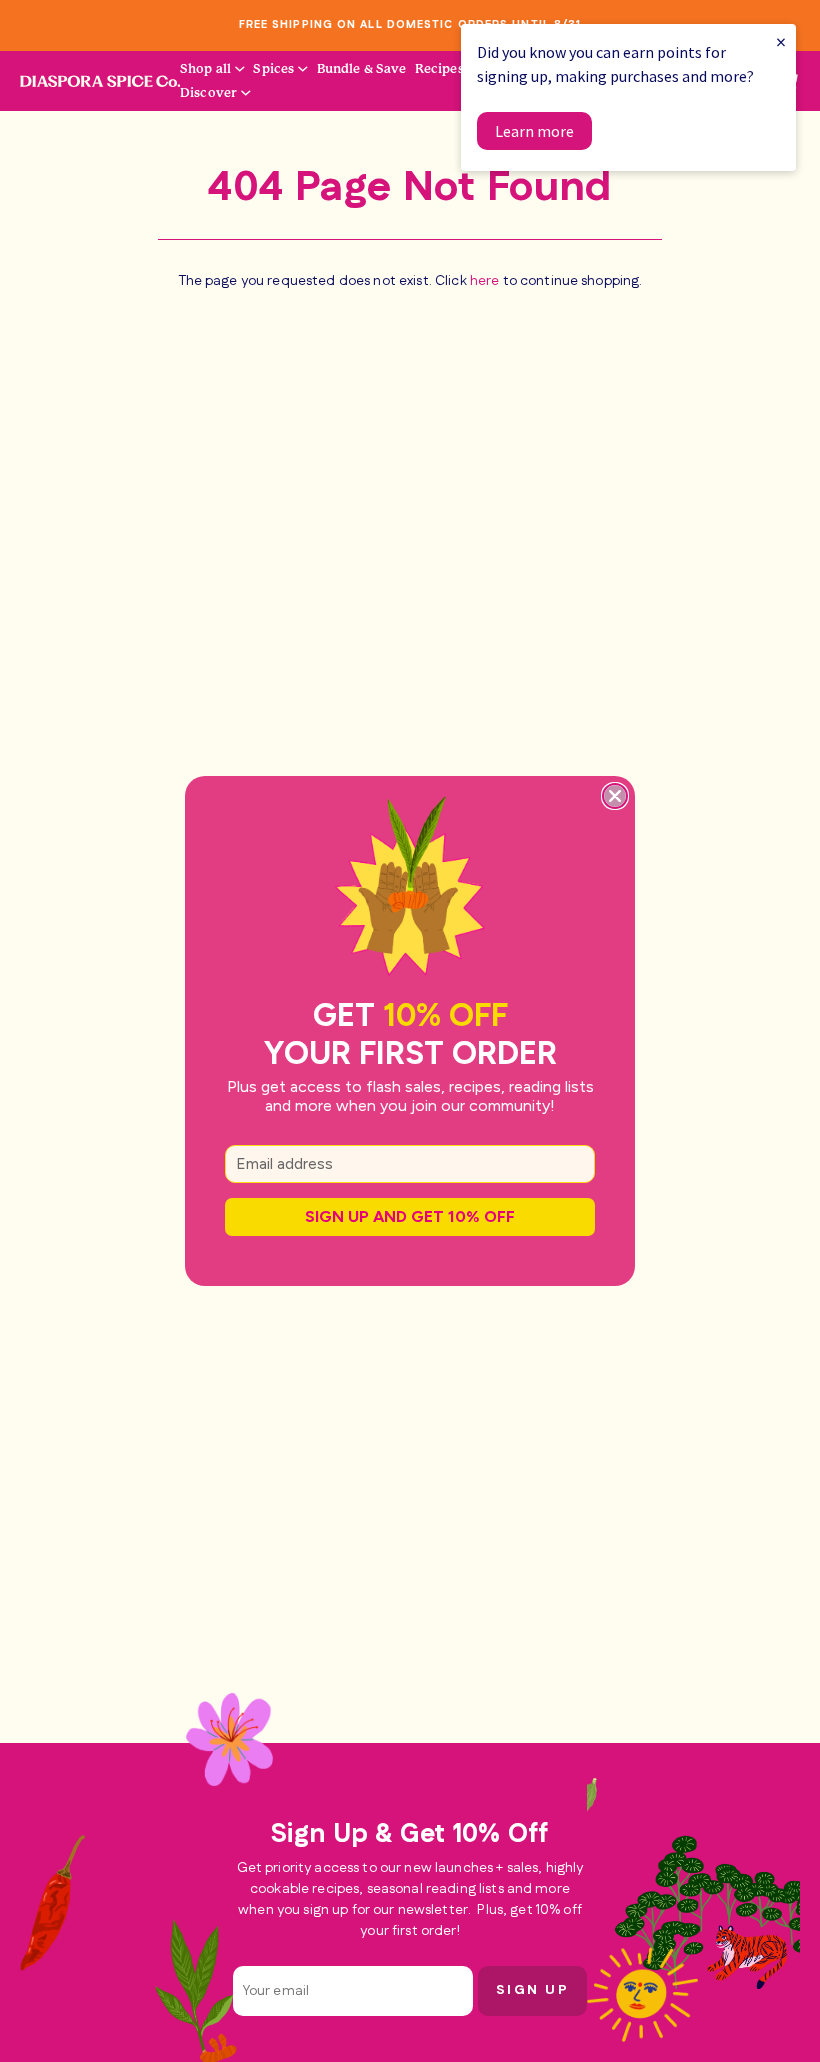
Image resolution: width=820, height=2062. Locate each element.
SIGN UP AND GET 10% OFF (410, 1216)
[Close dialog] (615, 796)
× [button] (781, 41)
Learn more (534, 131)
